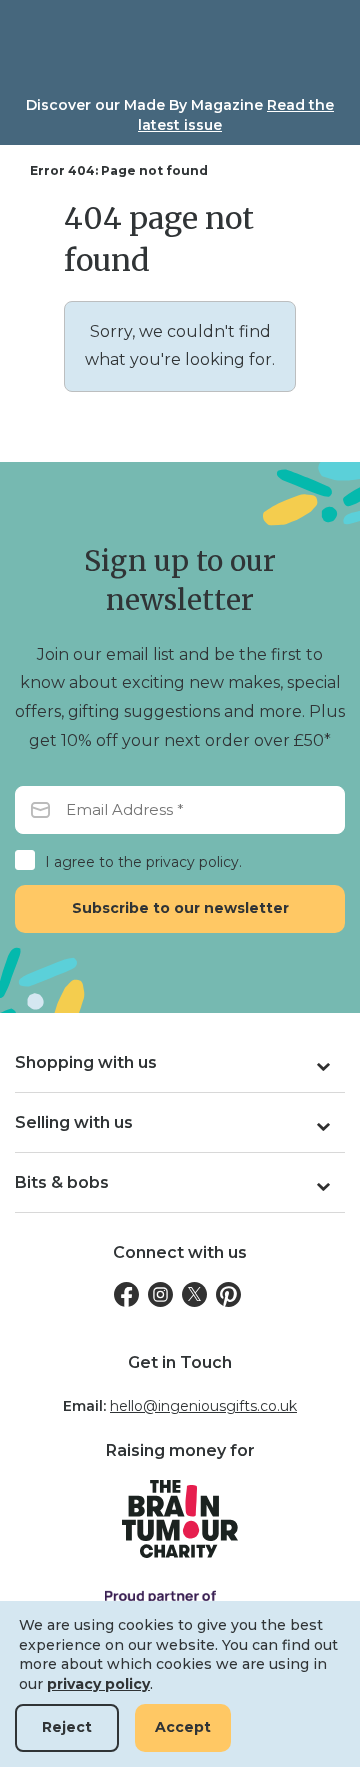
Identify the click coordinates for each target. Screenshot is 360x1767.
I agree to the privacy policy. (143, 862)
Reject (67, 1727)
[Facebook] (126, 1294)
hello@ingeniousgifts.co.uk (203, 1406)
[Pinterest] (228, 1294)
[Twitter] (194, 1294)
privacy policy (98, 1684)
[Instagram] (160, 1294)
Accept (183, 1727)
